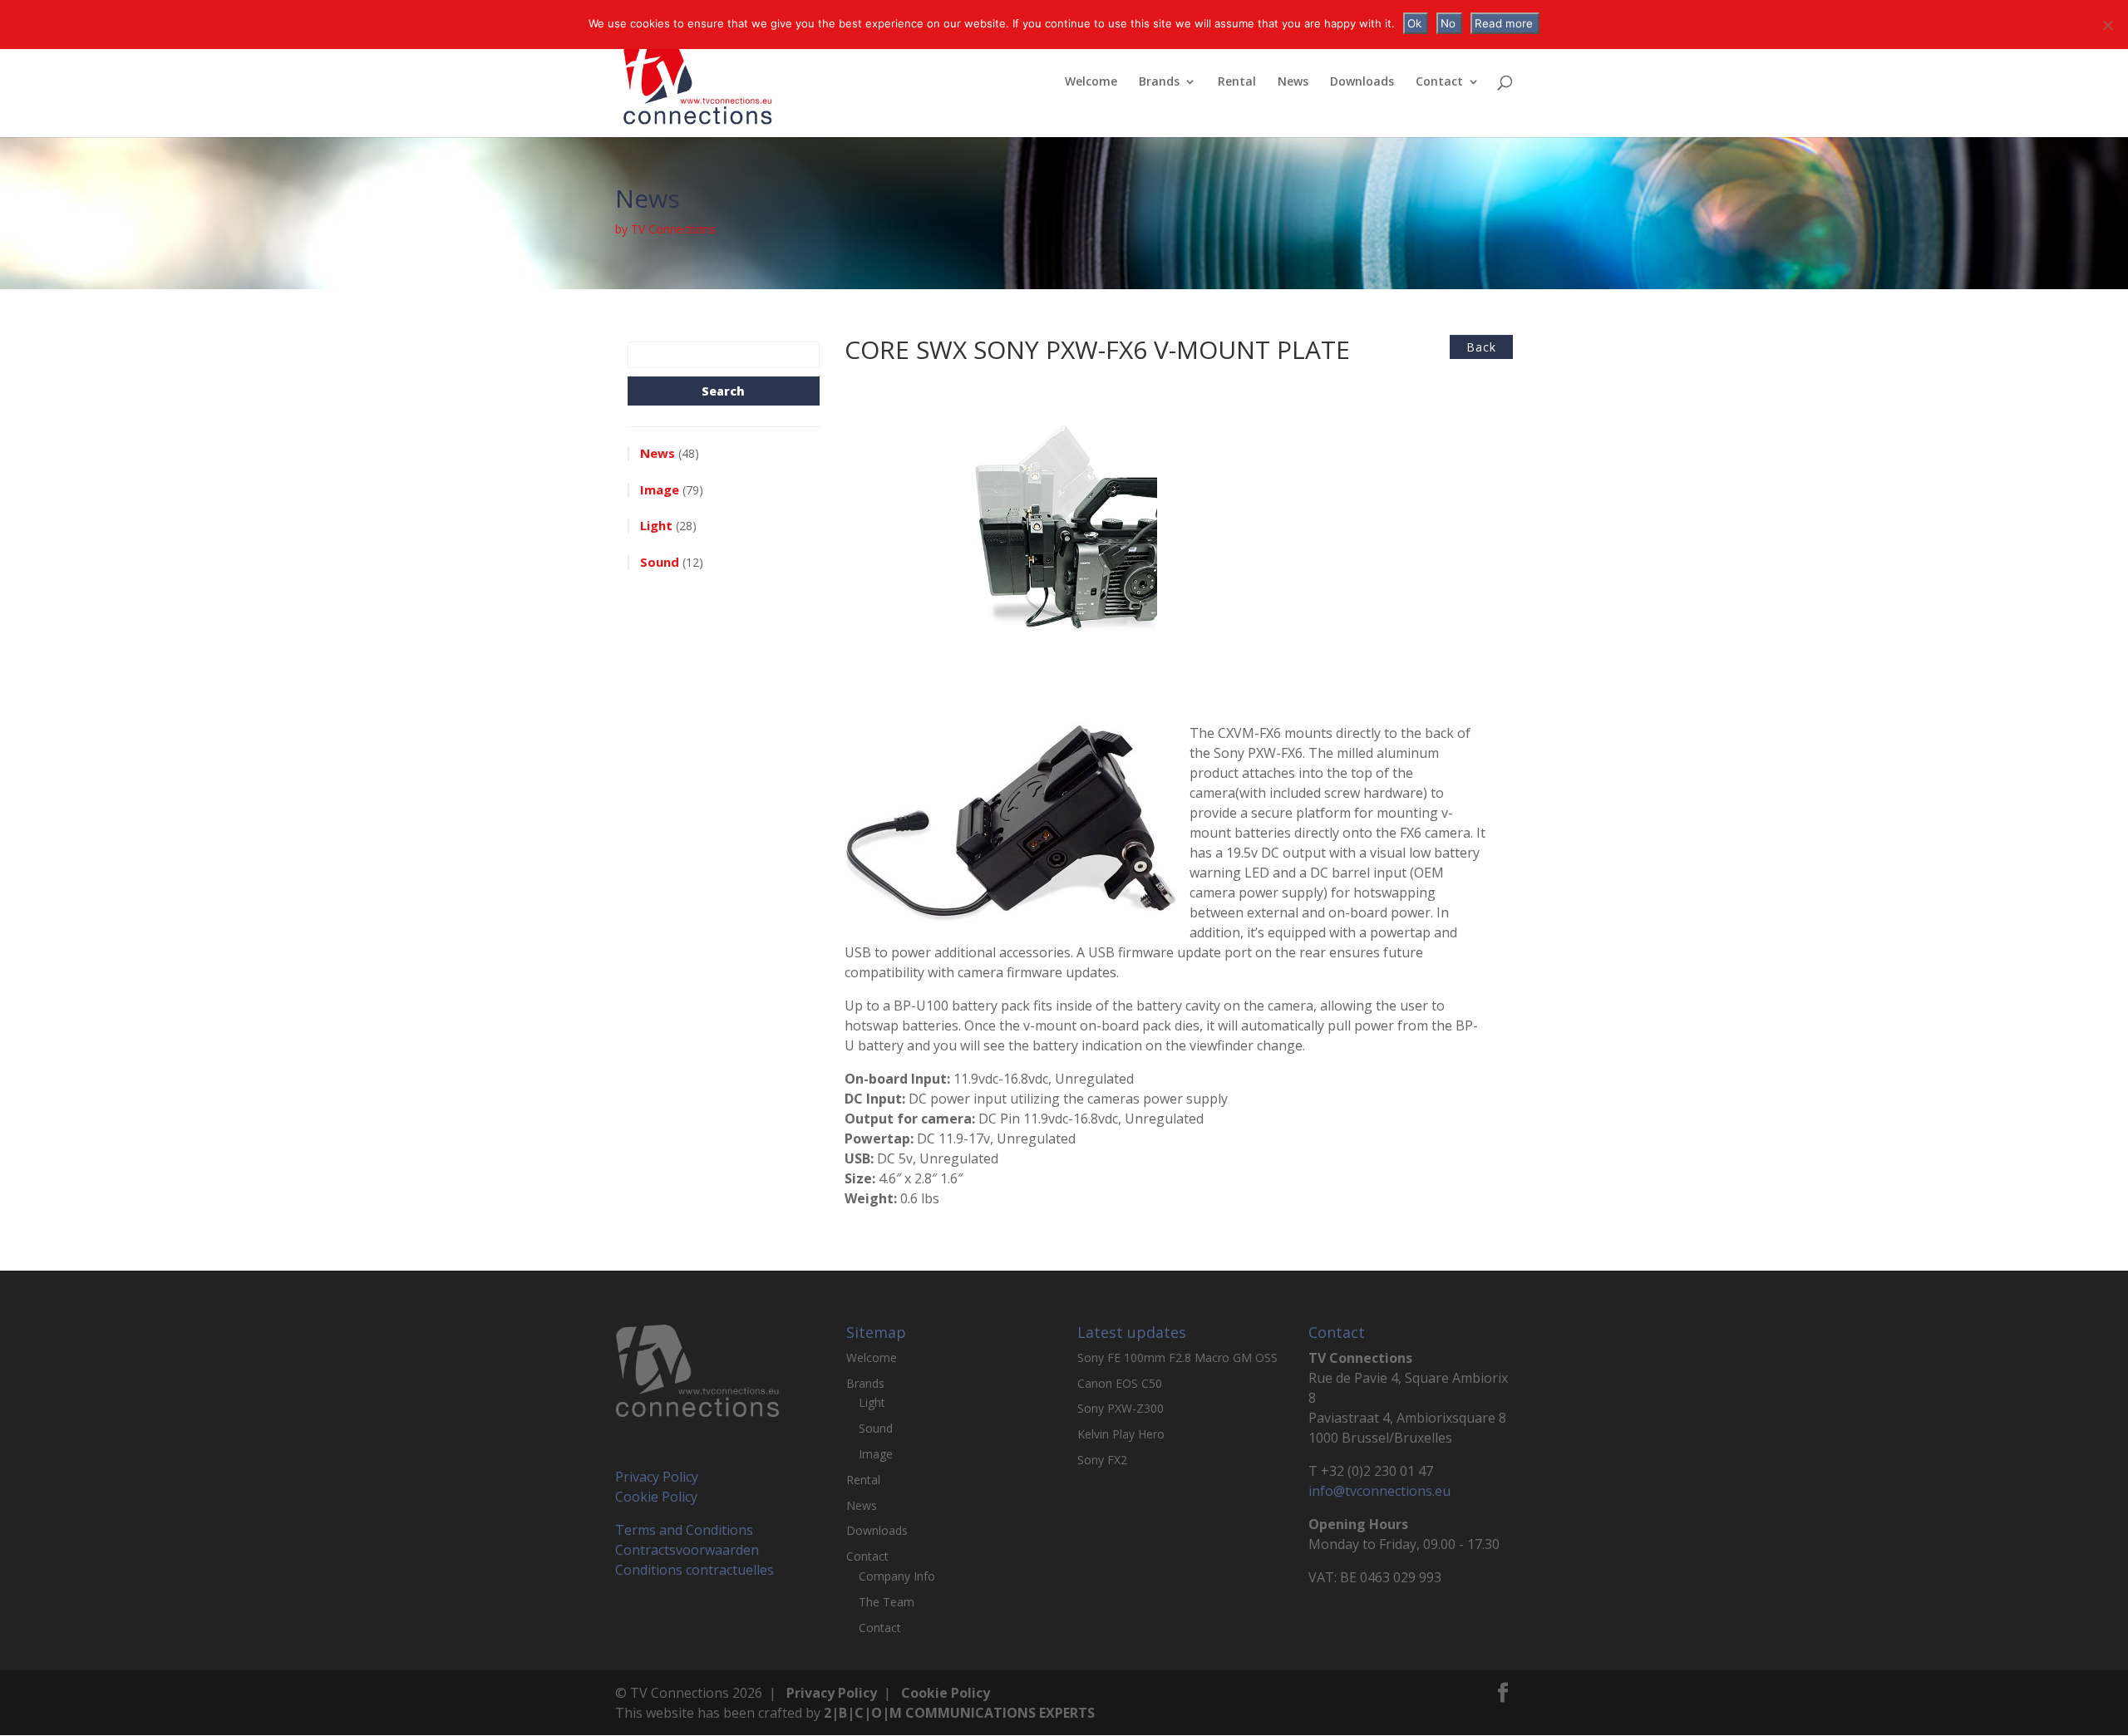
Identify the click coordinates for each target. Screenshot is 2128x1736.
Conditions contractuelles (695, 1570)
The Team (887, 1602)
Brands (1159, 82)
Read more (1504, 23)
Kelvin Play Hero (1121, 1434)
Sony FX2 (1102, 1460)
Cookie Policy (656, 1497)
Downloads (1362, 82)
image (660, 489)
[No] (2107, 25)
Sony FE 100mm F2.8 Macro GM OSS (1177, 1357)
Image (876, 1454)
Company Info (897, 1576)
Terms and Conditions (684, 1530)
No (1448, 23)
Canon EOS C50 (1120, 1383)
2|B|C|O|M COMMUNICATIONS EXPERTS (959, 1713)
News (1293, 82)
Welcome (1091, 82)
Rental (1237, 82)
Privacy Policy (657, 1477)
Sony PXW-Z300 (1121, 1408)
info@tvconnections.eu (1379, 1491)
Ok (1414, 23)
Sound (876, 1428)
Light (872, 1402)
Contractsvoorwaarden (687, 1550)
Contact (1439, 82)
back (1481, 347)
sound (660, 562)
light (656, 525)
